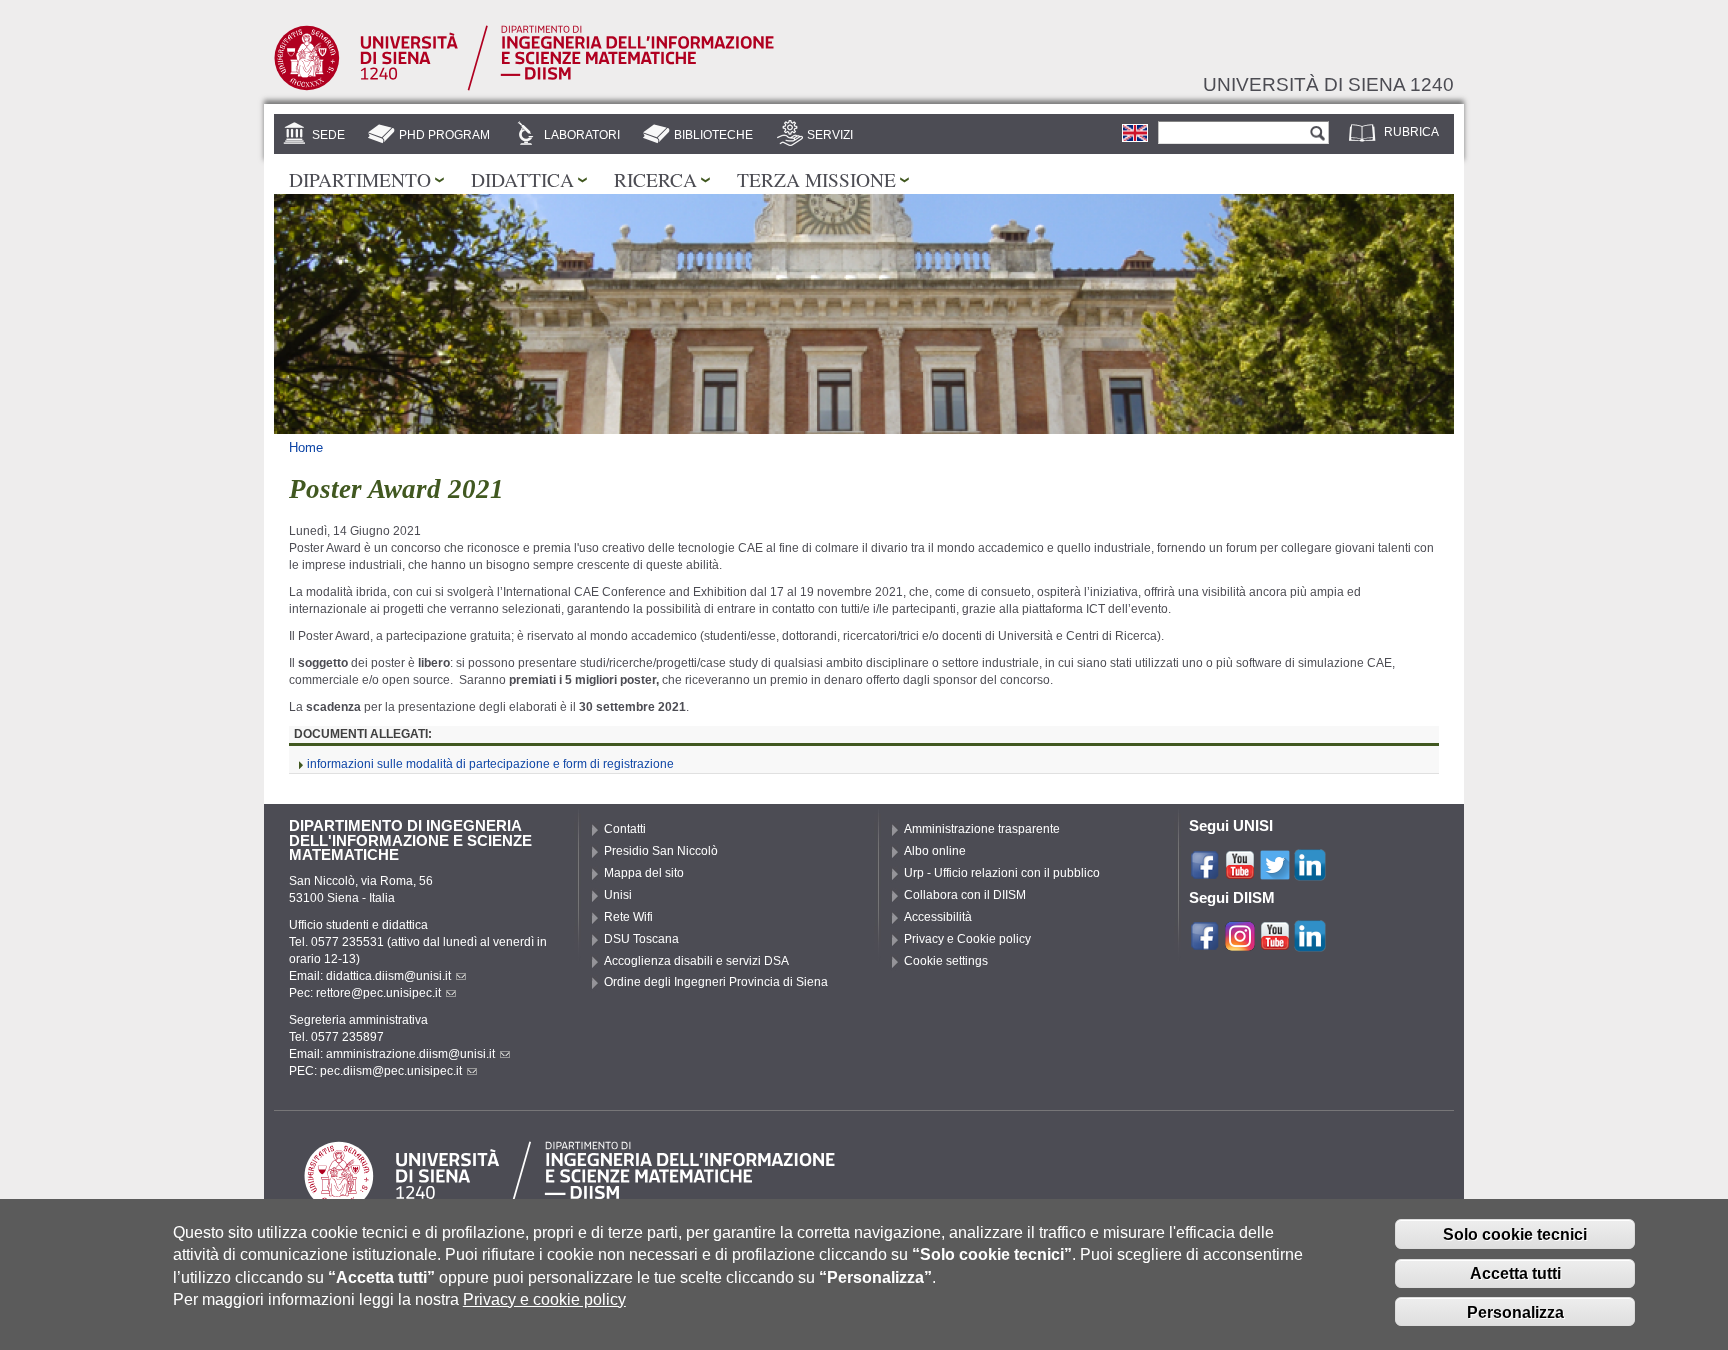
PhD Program (444, 135)
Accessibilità (938, 917)
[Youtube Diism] (1275, 943)
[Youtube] (1240, 872)
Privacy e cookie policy (544, 1299)
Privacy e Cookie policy (967, 939)
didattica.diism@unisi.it (388, 976)
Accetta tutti (1515, 1273)
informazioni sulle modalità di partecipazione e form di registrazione (490, 764)
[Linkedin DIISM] (1310, 943)
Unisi (618, 895)
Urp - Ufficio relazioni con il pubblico (1002, 873)
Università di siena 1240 (1328, 84)
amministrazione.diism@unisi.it (410, 1054)
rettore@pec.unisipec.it (378, 993)
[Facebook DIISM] (1205, 943)
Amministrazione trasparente (982, 829)
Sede (328, 135)
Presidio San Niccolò (661, 851)
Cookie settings (946, 961)
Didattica (522, 179)
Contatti (625, 829)
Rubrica (1411, 132)
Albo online (935, 851)
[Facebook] (1205, 872)
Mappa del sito (644, 873)
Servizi (830, 135)
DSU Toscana (641, 939)
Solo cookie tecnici (1515, 1234)
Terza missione (816, 179)
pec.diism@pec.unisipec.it (391, 1071)
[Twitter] (1275, 872)
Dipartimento (360, 179)
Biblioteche (713, 135)
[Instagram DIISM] (1240, 943)
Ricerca (655, 179)
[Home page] (524, 87)
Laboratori (582, 135)
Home (306, 447)
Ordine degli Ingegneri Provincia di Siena (716, 982)
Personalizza (1515, 1312)
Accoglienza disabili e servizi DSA (696, 961)
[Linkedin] (1310, 872)
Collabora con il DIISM (965, 895)
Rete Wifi (628, 917)
